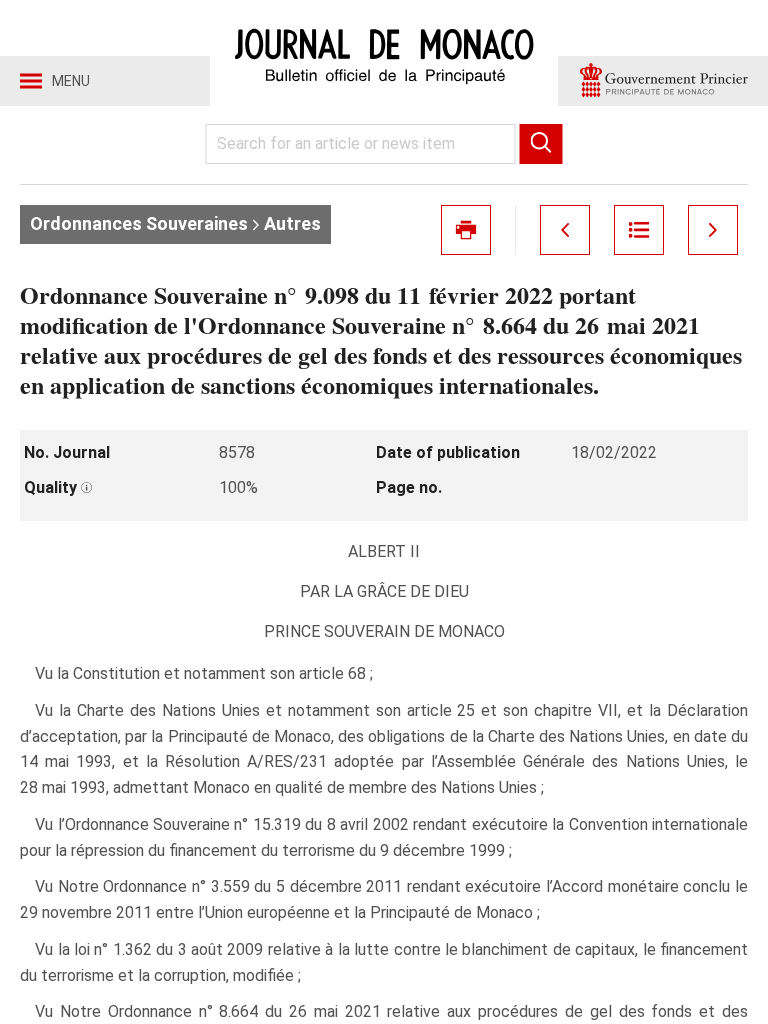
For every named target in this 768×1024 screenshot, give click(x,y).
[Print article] (466, 230)
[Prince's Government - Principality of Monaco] (663, 81)
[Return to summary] (639, 230)
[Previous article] (565, 230)
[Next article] (713, 230)
